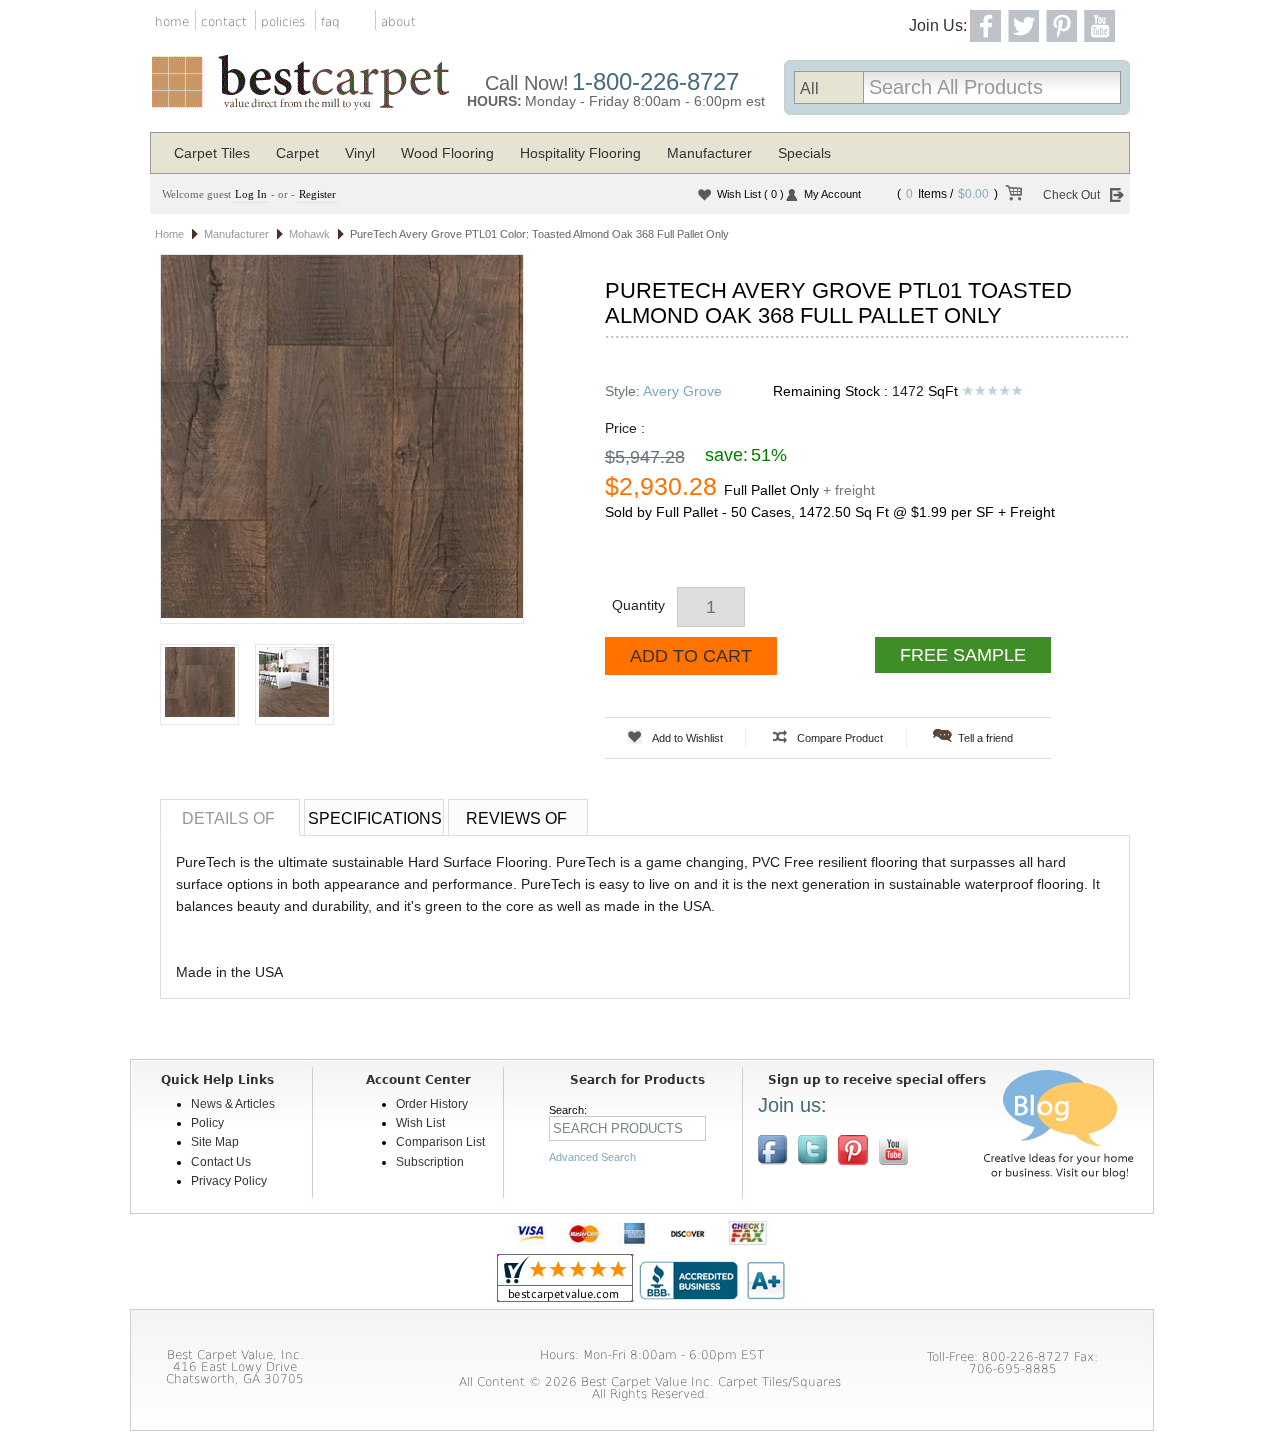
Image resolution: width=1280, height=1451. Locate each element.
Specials (804, 153)
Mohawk (309, 234)
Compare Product (840, 738)
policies (283, 22)
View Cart (1013, 196)
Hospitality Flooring (580, 153)
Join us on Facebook (773, 1150)
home (172, 22)
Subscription (430, 1162)
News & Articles (233, 1104)
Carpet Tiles (212, 153)
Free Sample (963, 655)
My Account (832, 194)
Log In (251, 194)
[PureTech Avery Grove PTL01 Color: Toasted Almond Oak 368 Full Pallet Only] (342, 438)
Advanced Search (592, 1157)
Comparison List (440, 1142)
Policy (207, 1123)
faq (330, 22)
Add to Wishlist (687, 738)
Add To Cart (691, 656)
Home (169, 234)
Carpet (297, 153)
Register (317, 194)
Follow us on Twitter (813, 1150)
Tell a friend (985, 738)
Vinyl (360, 153)
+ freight (849, 490)
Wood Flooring (447, 153)
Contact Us (221, 1162)
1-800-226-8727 (655, 81)
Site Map (215, 1142)
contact (224, 22)
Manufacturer (709, 153)
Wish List (750, 194)
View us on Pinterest (853, 1150)
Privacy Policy (229, 1181)
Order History (432, 1104)
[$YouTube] (893, 1150)
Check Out (1071, 195)
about (398, 22)
